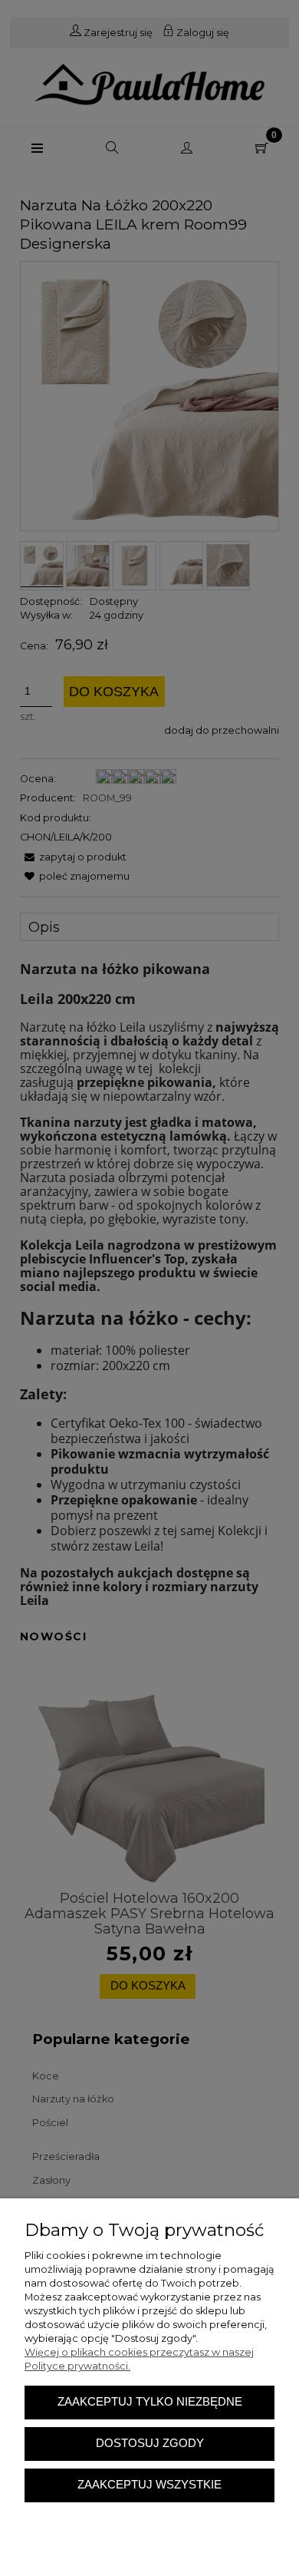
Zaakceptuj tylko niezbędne (150, 2402)
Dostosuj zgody (150, 2443)
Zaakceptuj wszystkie (149, 2485)
